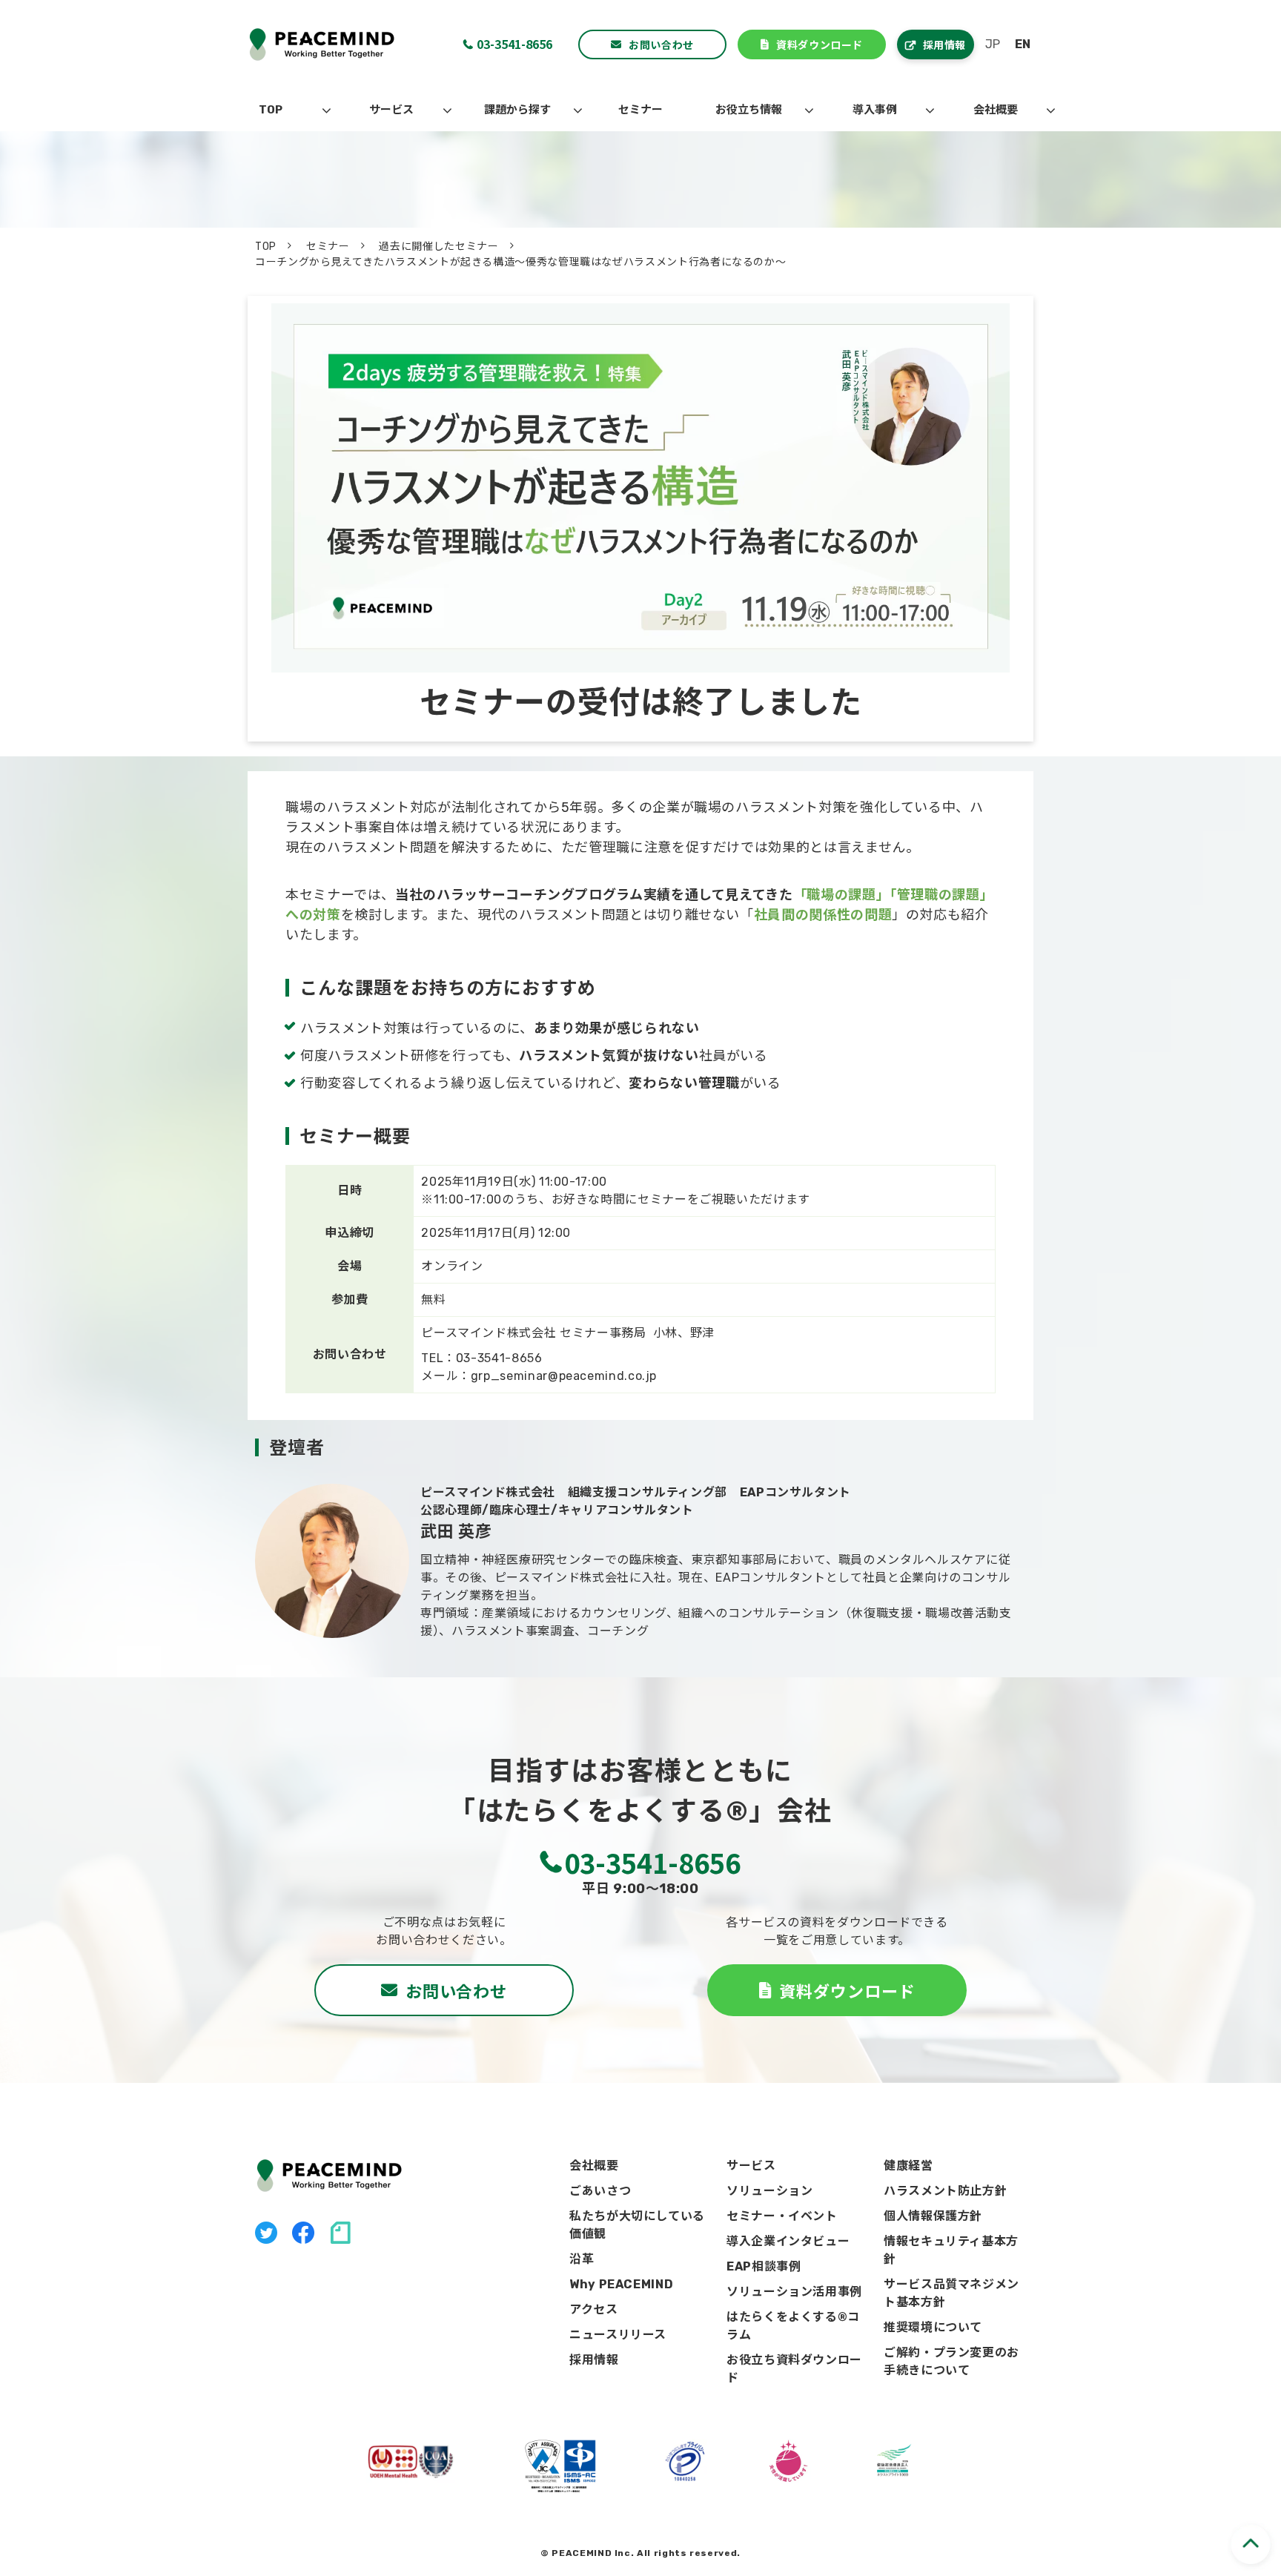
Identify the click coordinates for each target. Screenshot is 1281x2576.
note (340, 2233)
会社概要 (996, 110)
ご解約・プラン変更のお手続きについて (951, 2361)
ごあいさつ (600, 2191)
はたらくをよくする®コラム (793, 2326)
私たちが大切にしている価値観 (637, 2225)
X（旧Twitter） (266, 2233)
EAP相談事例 (764, 2266)
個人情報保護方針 (933, 2216)
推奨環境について (933, 2327)
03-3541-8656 (514, 44)
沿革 (582, 2259)
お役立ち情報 (749, 110)
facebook (303, 2233)
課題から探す (517, 110)
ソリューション (769, 2191)
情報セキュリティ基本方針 (951, 2250)
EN (1023, 44)
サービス (391, 110)
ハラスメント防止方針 (945, 2191)
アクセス (594, 2309)
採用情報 (944, 44)
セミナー (640, 110)
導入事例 (875, 110)
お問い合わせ (661, 44)
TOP (271, 110)
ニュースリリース (618, 2335)
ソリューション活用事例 (794, 2292)
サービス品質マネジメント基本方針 (951, 2293)
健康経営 (908, 2166)
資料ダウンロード (819, 44)
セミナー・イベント (782, 2216)
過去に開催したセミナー (438, 247)
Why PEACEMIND (621, 2284)
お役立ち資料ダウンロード (794, 2369)
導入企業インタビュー (788, 2241)
